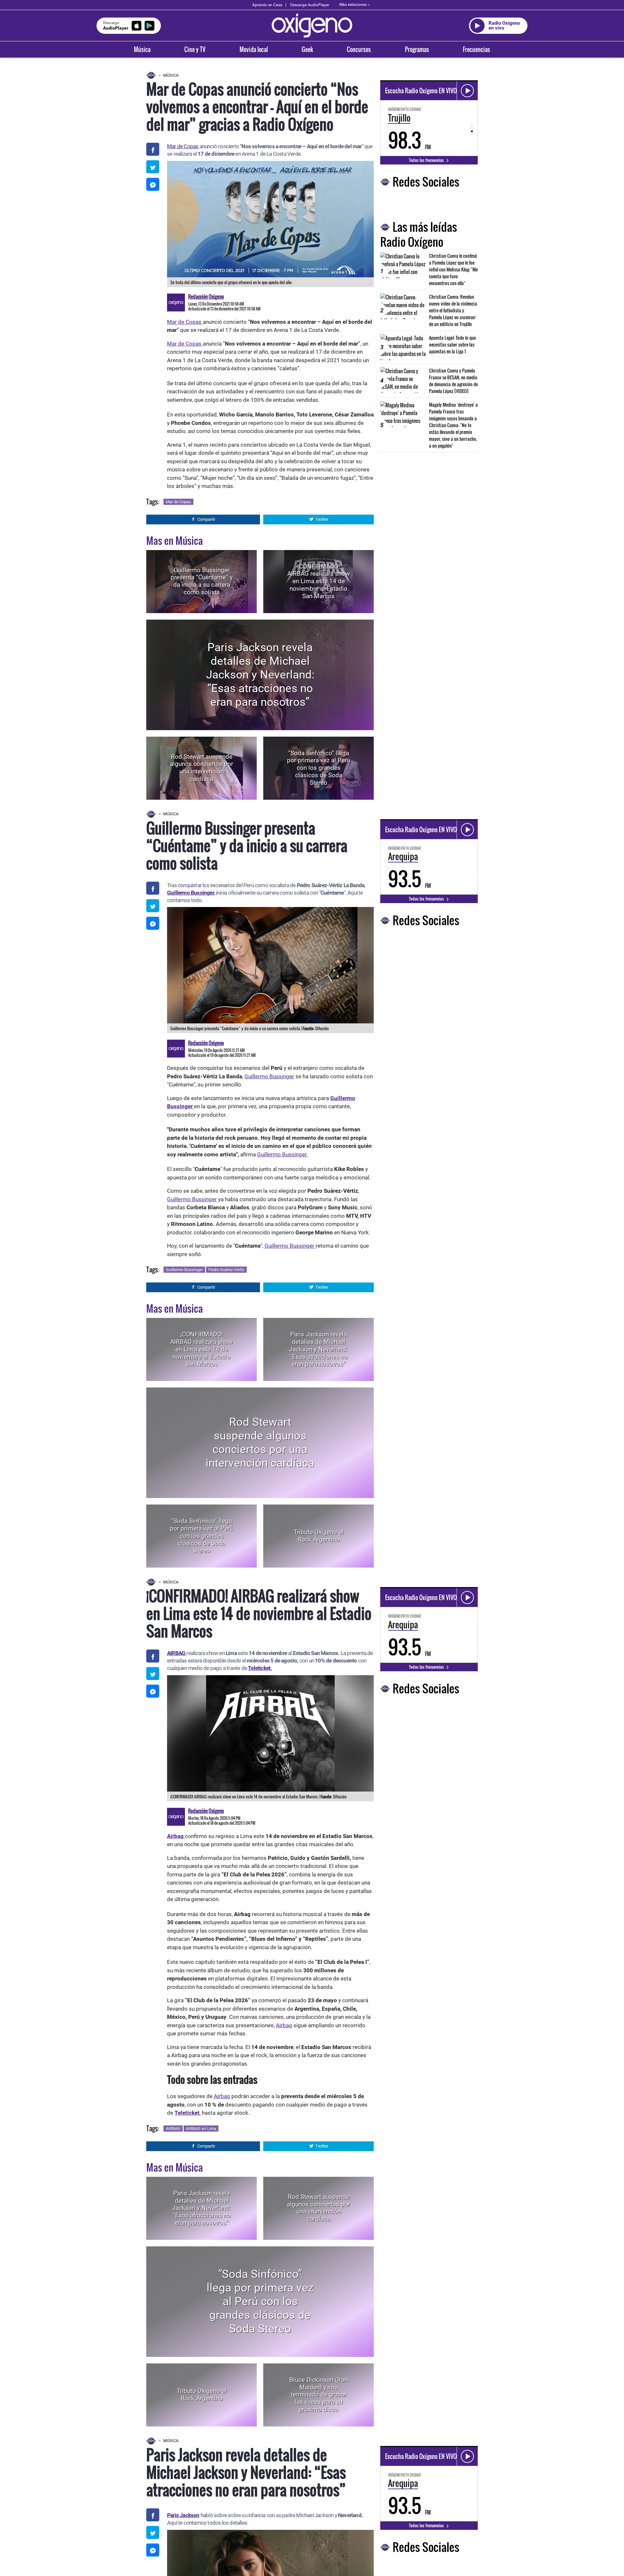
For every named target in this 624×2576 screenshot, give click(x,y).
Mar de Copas (183, 146)
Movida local (254, 49)
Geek (307, 49)
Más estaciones (353, 5)
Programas (417, 49)
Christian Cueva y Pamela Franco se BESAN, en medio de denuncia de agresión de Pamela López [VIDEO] (453, 381)
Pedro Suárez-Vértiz (226, 1270)
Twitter (322, 519)
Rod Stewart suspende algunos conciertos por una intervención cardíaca (201, 768)
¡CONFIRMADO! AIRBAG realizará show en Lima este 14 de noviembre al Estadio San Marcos (318, 581)
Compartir (206, 519)
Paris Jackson (183, 2515)
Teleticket (187, 2113)
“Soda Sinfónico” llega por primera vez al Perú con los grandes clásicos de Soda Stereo (318, 768)
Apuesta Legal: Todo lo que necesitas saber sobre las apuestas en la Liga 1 (452, 344)
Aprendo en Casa (267, 5)
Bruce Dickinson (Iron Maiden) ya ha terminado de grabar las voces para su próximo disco (318, 2395)
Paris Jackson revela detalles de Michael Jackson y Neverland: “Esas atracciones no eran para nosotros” (260, 675)
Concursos (359, 49)
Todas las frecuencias (427, 160)
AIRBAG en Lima (201, 2129)
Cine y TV (195, 49)
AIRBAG (173, 2129)
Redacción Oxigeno (206, 296)
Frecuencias (476, 49)
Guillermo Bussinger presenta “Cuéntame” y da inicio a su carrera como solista (202, 581)
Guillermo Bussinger (190, 893)
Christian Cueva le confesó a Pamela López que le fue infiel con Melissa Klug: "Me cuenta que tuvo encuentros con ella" (453, 269)
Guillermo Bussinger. (282, 1154)
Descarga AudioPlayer (310, 5)
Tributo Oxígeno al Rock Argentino (319, 1536)
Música (142, 49)
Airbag (284, 2025)
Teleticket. (260, 1668)
